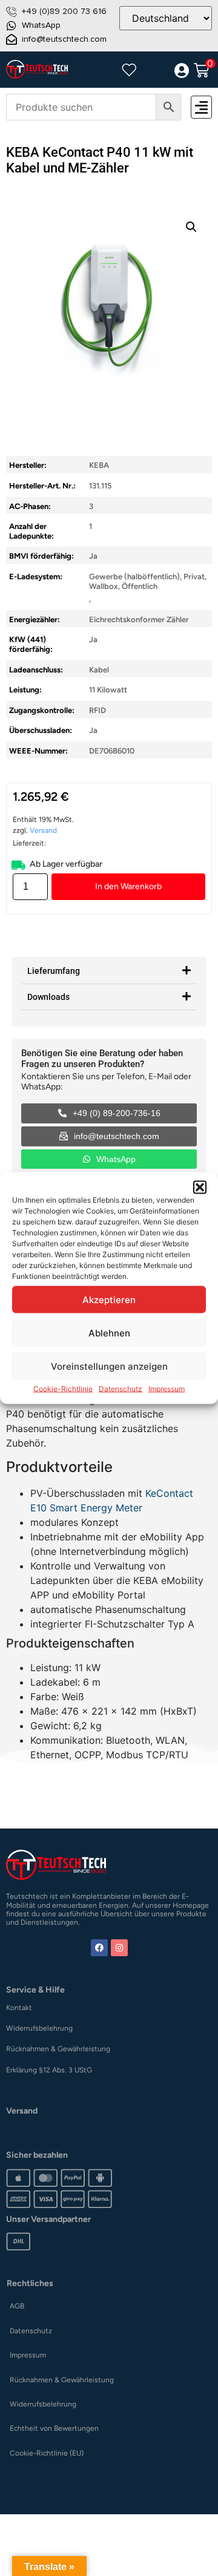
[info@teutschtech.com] (12, 39)
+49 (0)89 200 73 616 (64, 11)
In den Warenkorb (128, 886)
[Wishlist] (129, 70)
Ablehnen (109, 1332)
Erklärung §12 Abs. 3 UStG (49, 2070)
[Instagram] (119, 1948)
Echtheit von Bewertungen (54, 2428)
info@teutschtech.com (64, 39)
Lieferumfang (54, 971)
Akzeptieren (109, 1299)
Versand (43, 830)
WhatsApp (41, 25)
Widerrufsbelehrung (39, 2028)
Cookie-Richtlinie (63, 1389)
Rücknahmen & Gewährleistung (58, 2049)
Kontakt (19, 2008)
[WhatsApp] (12, 25)
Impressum (167, 1389)
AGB (17, 2306)
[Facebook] (99, 1948)
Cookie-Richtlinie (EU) (47, 2453)
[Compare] (155, 71)
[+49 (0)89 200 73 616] (12, 11)
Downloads (48, 997)
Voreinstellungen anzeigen (109, 1366)
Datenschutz (121, 1389)
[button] (200, 1188)
